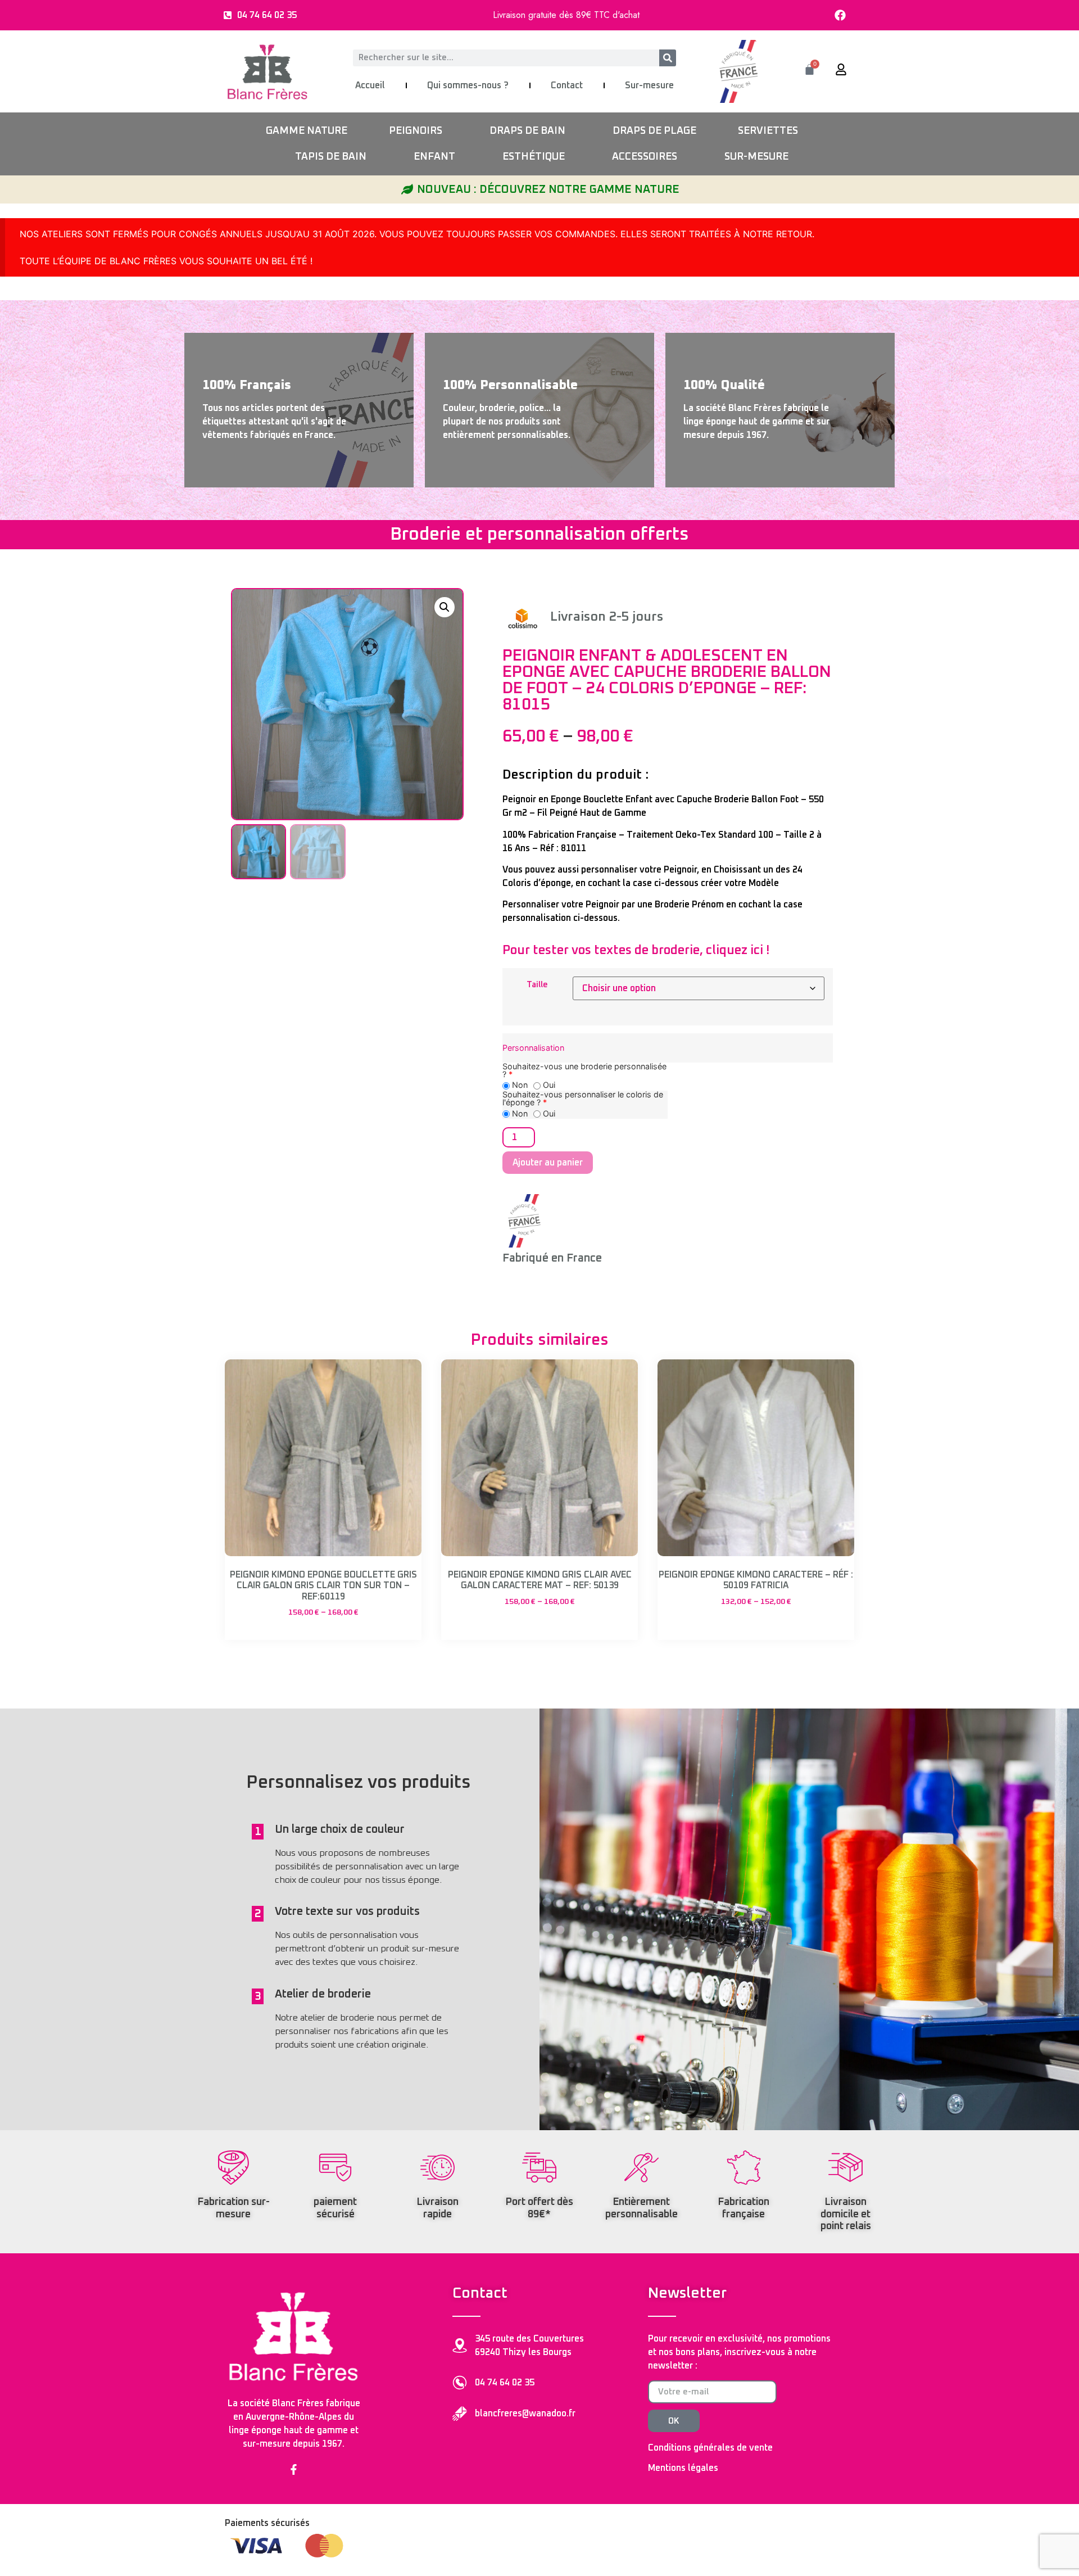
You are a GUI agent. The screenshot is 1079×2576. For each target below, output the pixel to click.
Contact (567, 85)
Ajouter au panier (548, 1163)
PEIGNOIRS (416, 131)
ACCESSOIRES (645, 157)
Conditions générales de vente (710, 2448)
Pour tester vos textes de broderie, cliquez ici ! (636, 951)
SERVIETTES (768, 131)
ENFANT (434, 157)
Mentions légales (683, 2468)
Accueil (370, 85)
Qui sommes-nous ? (468, 85)
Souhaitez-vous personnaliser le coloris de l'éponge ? (583, 1099)
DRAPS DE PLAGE (654, 131)
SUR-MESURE (756, 157)
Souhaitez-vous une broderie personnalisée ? (584, 1071)
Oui (548, 1085)
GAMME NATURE (307, 131)
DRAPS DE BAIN (527, 131)
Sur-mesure (649, 85)
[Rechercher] (668, 58)
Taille (537, 985)
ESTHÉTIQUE (534, 157)
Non (519, 1085)
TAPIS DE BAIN (331, 157)
